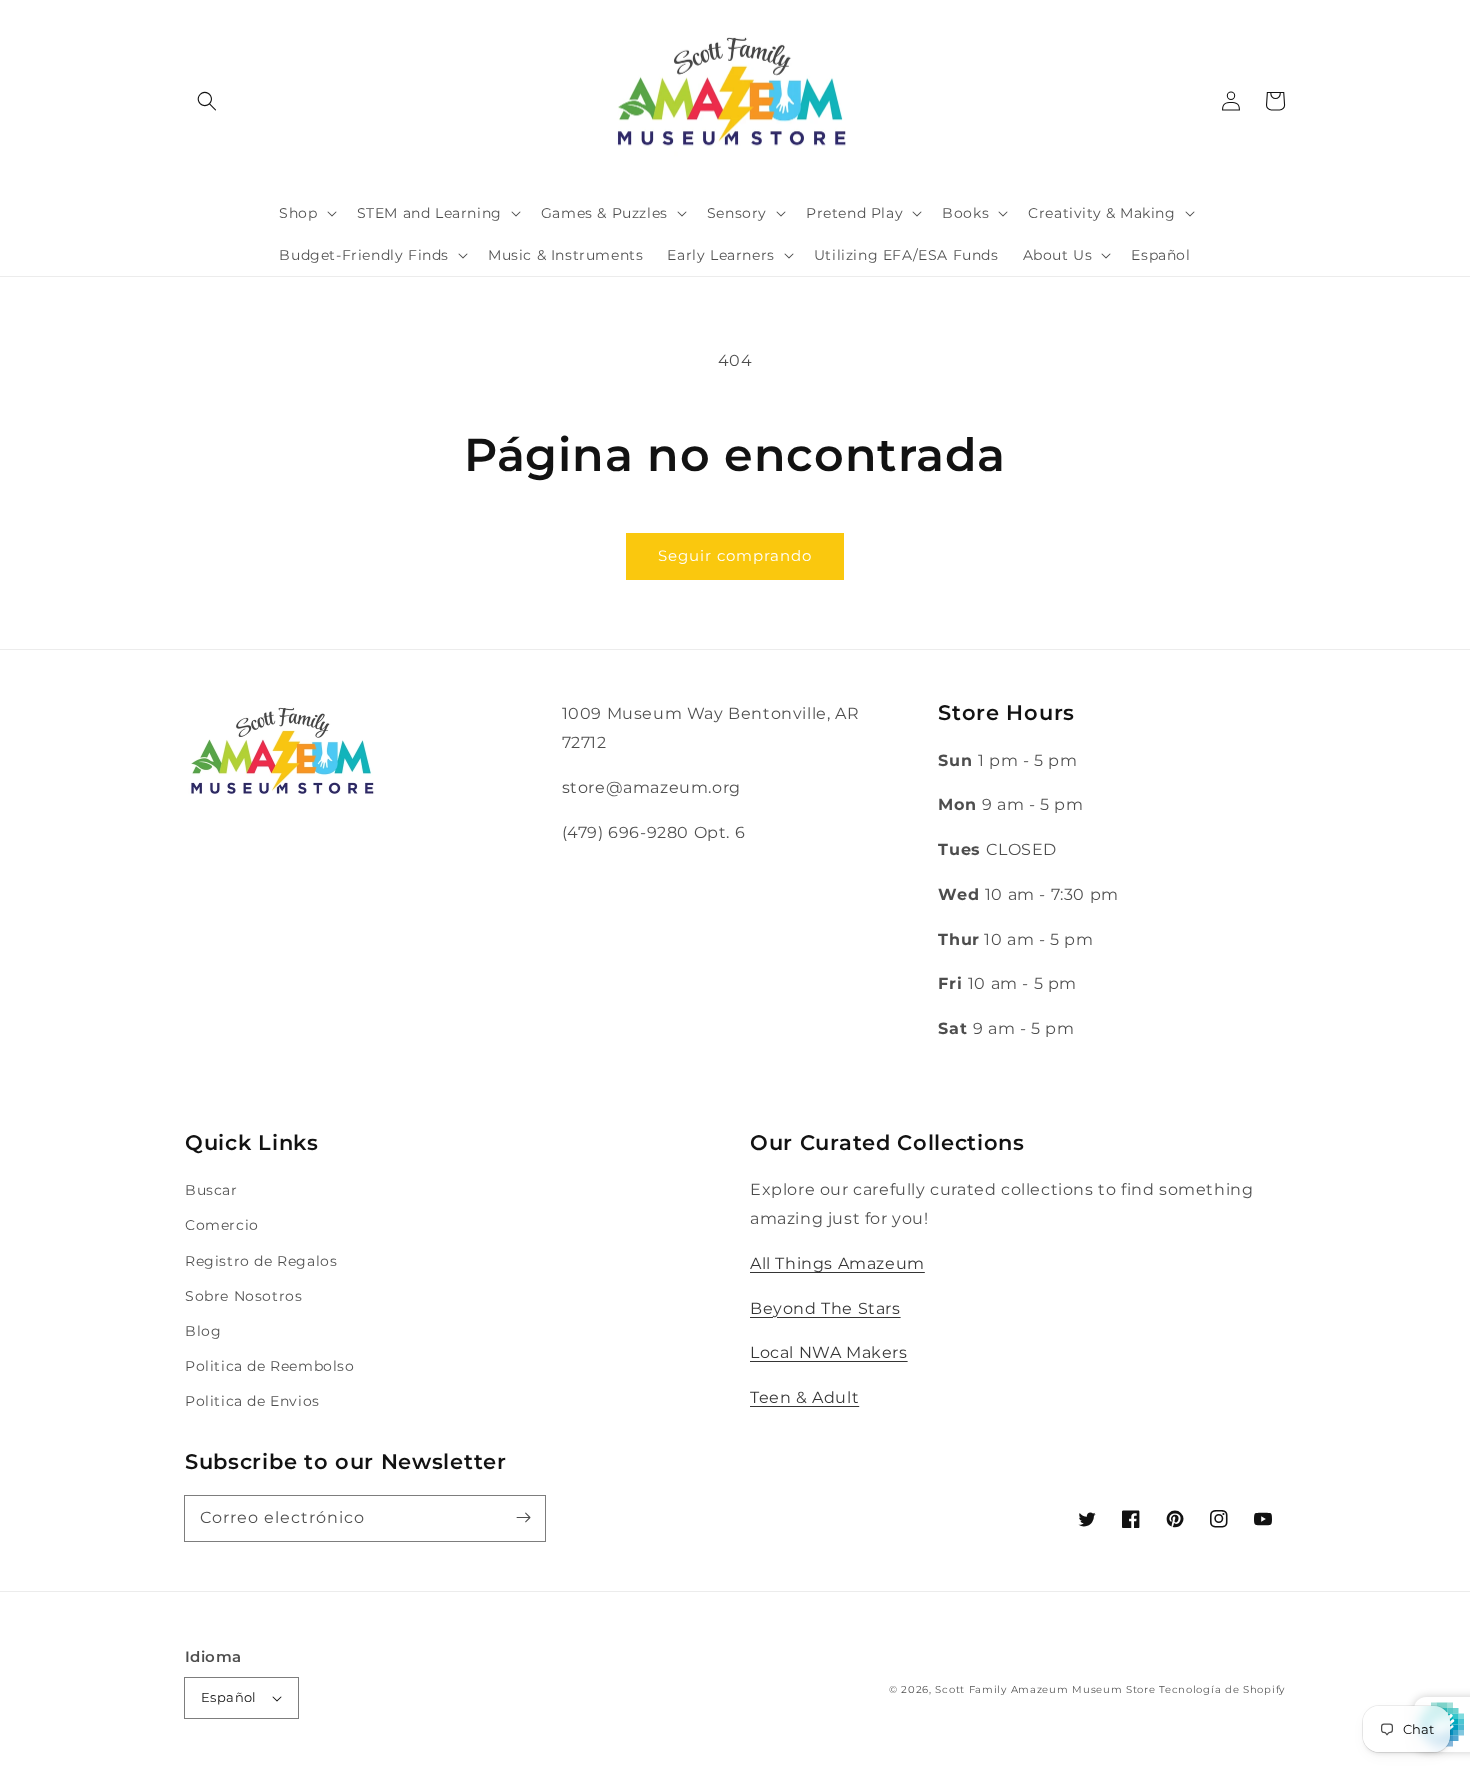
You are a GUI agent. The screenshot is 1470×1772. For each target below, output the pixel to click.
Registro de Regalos (261, 1261)
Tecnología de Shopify (1222, 1689)
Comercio (222, 1225)
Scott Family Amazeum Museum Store (1045, 1689)
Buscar (211, 1190)
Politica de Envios (252, 1401)
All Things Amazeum (837, 1263)
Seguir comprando (735, 555)
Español (229, 1697)
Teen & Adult (804, 1397)
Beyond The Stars (825, 1308)
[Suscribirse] (523, 1518)
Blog (203, 1331)
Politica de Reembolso (270, 1366)
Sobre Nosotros (243, 1296)
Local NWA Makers (829, 1352)
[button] (207, 101)
